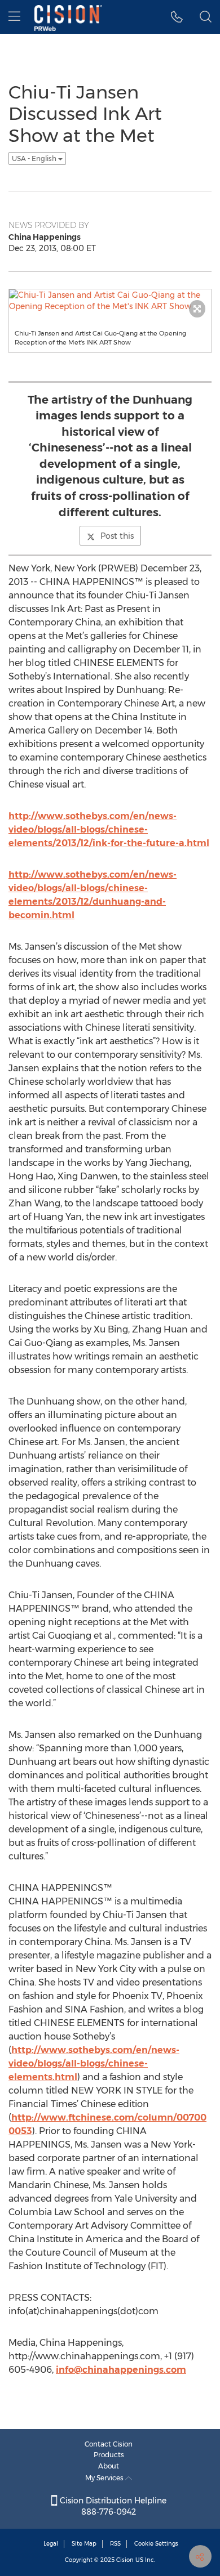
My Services (105, 2478)
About (109, 2466)
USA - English (35, 158)
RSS (115, 2544)
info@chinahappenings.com (121, 2370)
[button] (177, 17)
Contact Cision (109, 2444)
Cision (125, 2560)
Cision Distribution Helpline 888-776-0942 (112, 2506)
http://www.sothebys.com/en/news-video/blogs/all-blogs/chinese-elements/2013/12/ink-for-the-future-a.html (109, 829)
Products (109, 2455)
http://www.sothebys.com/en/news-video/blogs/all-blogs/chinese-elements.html (94, 2063)
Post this (117, 536)
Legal (51, 2544)
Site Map (84, 2544)
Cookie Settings (156, 2544)
